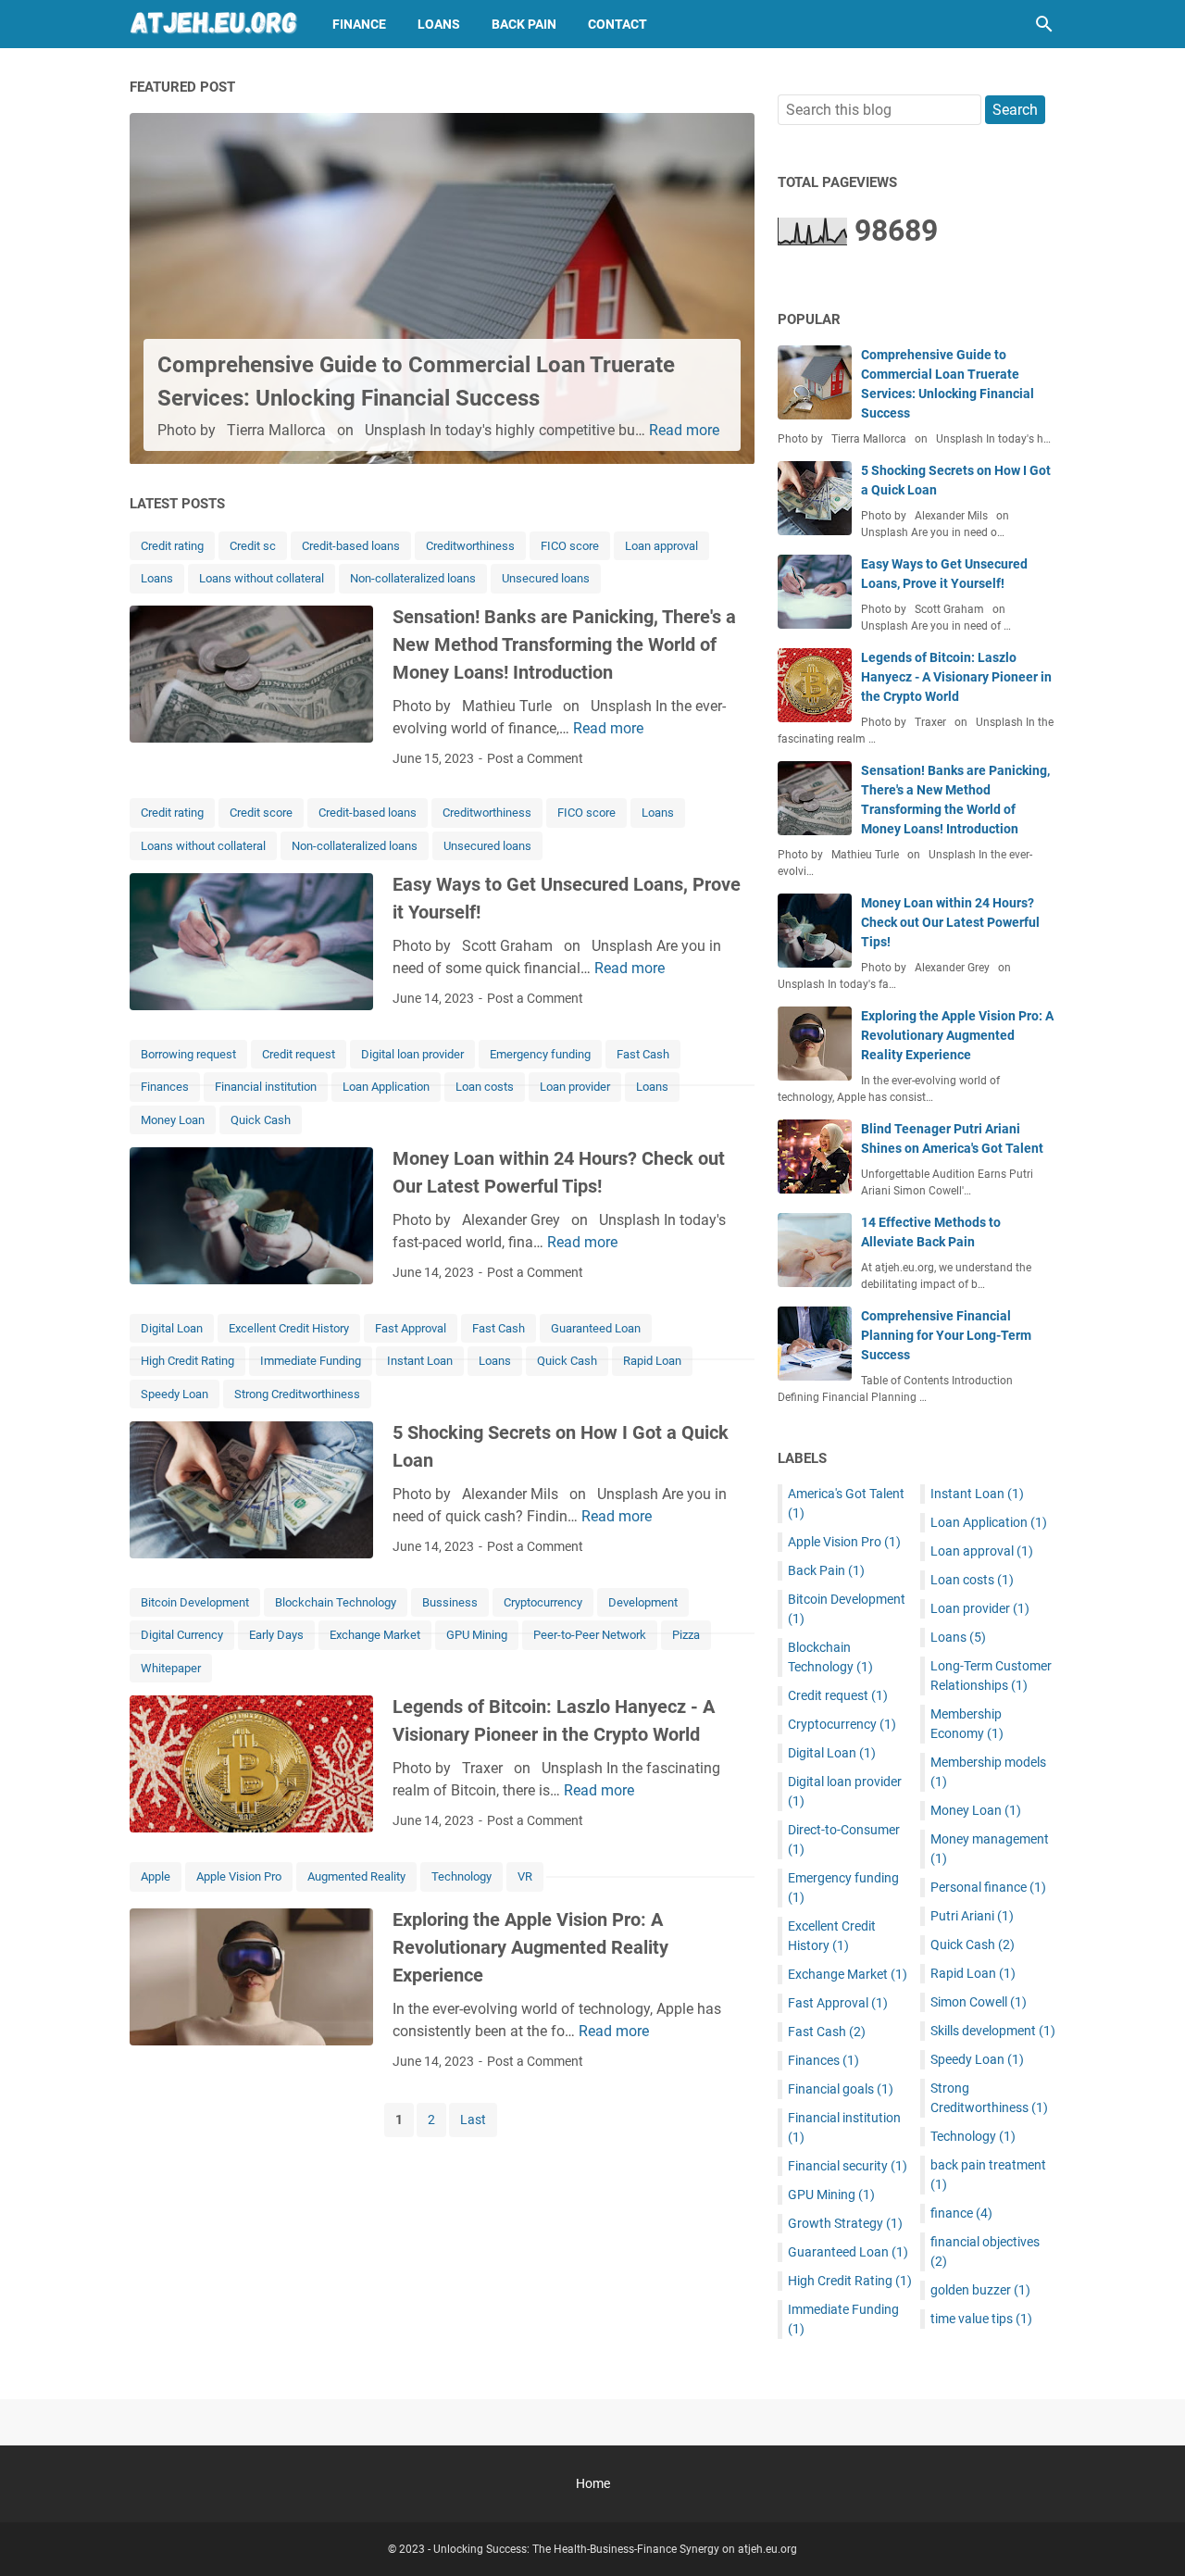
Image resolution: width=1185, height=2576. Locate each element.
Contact (617, 24)
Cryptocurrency (543, 1602)
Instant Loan (420, 1361)
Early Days (276, 1635)
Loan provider (575, 1087)
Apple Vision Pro (239, 1876)
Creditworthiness (470, 546)
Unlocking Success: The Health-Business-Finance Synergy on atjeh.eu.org (615, 2549)
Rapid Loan (652, 1361)
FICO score (570, 546)
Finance (359, 24)
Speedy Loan (175, 1394)
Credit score (261, 813)
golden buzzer (980, 2290)
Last (473, 2120)
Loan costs (485, 1087)
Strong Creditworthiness (297, 1394)
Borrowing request (188, 1054)
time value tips (981, 2319)
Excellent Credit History (289, 1328)
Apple (156, 1876)
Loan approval (661, 546)
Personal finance (988, 1887)
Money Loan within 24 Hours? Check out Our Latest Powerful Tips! (950, 922)
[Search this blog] (1044, 24)
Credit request (299, 1054)
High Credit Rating (187, 1361)
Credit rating (172, 546)
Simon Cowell (979, 2002)
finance (961, 2213)
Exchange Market (375, 1635)
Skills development (993, 2031)
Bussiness (450, 1602)
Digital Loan (172, 1328)
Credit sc (253, 546)
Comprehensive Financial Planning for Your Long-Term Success (946, 1335)
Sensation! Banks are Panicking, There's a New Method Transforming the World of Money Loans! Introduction (564, 644)
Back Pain (524, 24)
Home (593, 2483)
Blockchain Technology (336, 1602)
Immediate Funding (311, 1361)
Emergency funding (540, 1054)
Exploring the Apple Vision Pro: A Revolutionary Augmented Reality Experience (530, 1947)
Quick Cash (261, 1120)
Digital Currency (182, 1635)
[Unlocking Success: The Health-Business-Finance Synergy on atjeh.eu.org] (214, 24)
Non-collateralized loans (413, 578)
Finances (165, 1087)
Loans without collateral (262, 578)
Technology (462, 1876)
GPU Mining (477, 1635)
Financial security (848, 2166)
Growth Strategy (845, 2223)
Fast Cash (643, 1054)
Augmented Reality (356, 1876)
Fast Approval (411, 1328)
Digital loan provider (412, 1054)
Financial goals (841, 2089)
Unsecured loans (546, 578)
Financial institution (266, 1087)
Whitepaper (171, 1668)
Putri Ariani (972, 1916)
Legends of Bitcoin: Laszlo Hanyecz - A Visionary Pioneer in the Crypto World (956, 677)
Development (643, 1602)
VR (525, 1876)
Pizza (686, 1635)
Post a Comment (535, 758)
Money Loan (173, 1120)
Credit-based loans (351, 546)
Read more (684, 430)
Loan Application (386, 1087)
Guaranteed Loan (596, 1328)
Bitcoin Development (195, 1602)
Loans (439, 24)
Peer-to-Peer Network (590, 1635)
